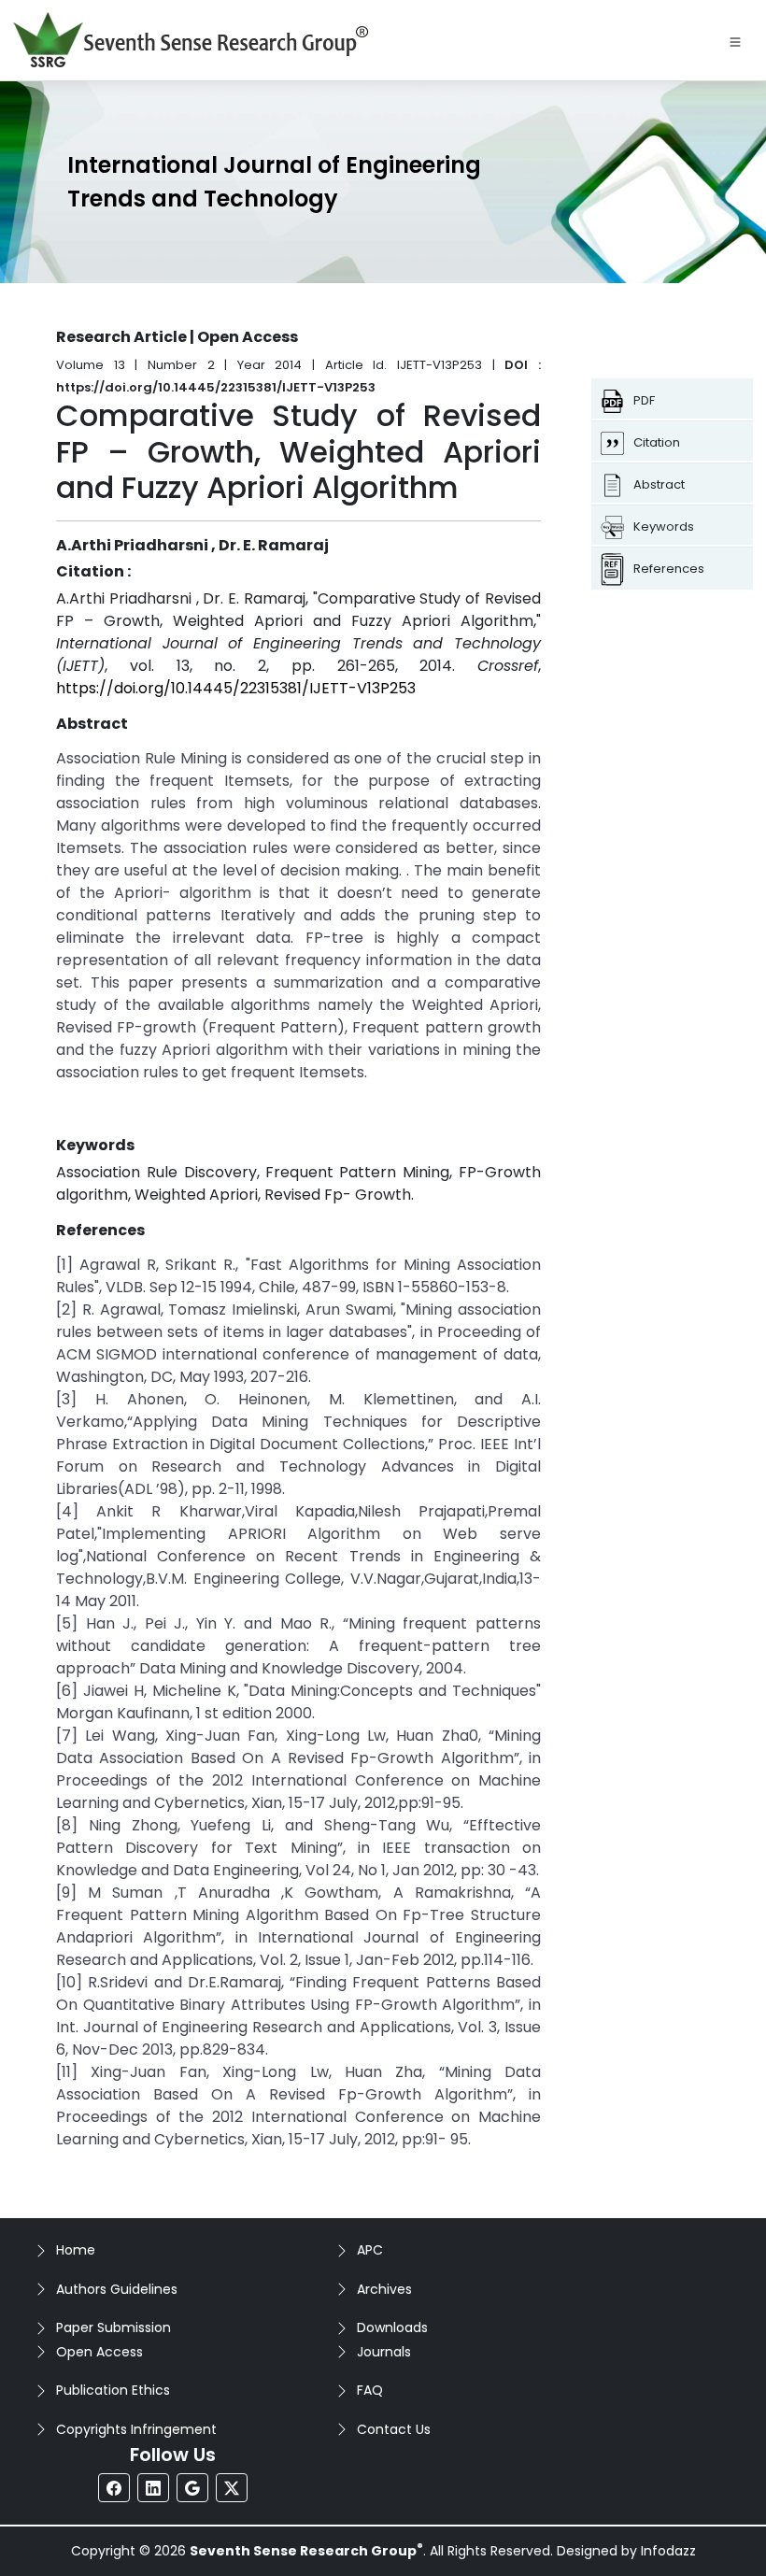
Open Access (99, 2352)
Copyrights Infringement (136, 2429)
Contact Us (394, 2429)
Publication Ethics (113, 2390)
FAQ (370, 2390)
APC (370, 2250)
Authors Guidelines (117, 2289)
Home (76, 2250)
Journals (384, 2352)
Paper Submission (113, 2327)
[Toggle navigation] (735, 40)
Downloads (392, 2327)
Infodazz (668, 2551)
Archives (384, 2289)
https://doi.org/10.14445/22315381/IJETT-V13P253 (236, 688)
